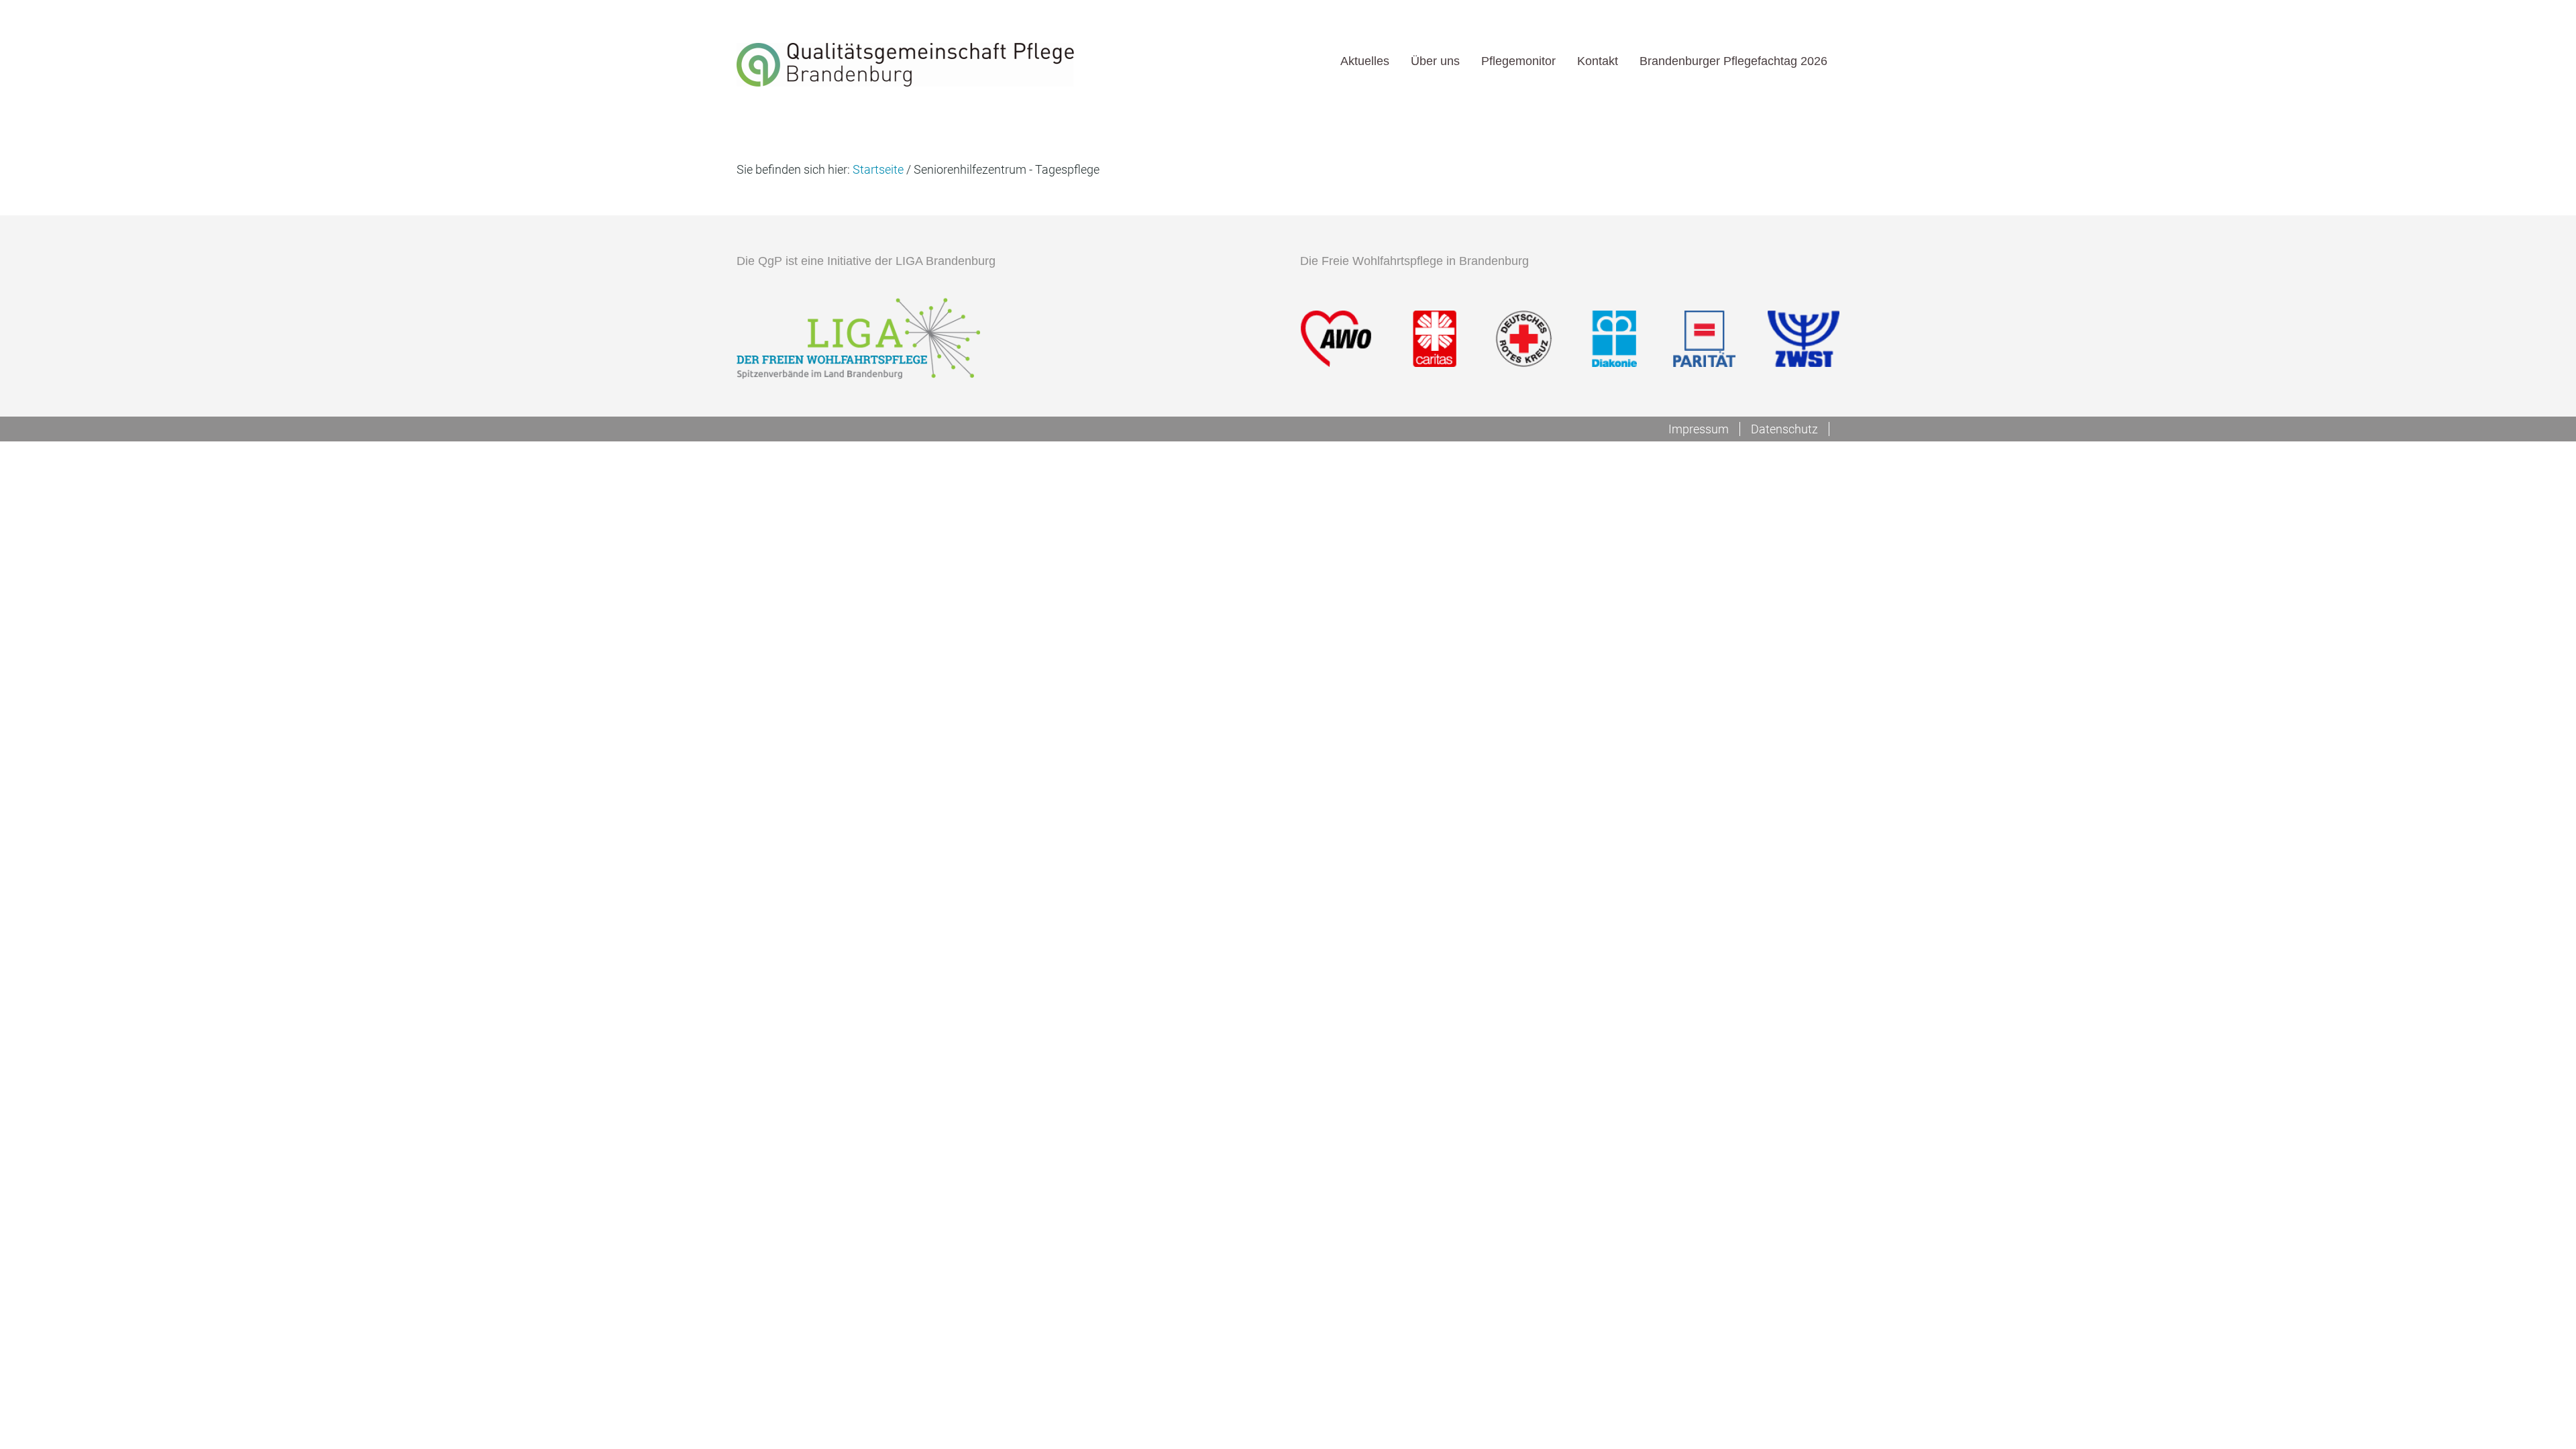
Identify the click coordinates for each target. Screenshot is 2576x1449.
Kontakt (1598, 61)
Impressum (1699, 429)
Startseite (878, 169)
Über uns (1435, 61)
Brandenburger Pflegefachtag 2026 (1733, 61)
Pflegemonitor (1518, 61)
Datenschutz (1784, 429)
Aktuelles (1365, 61)
